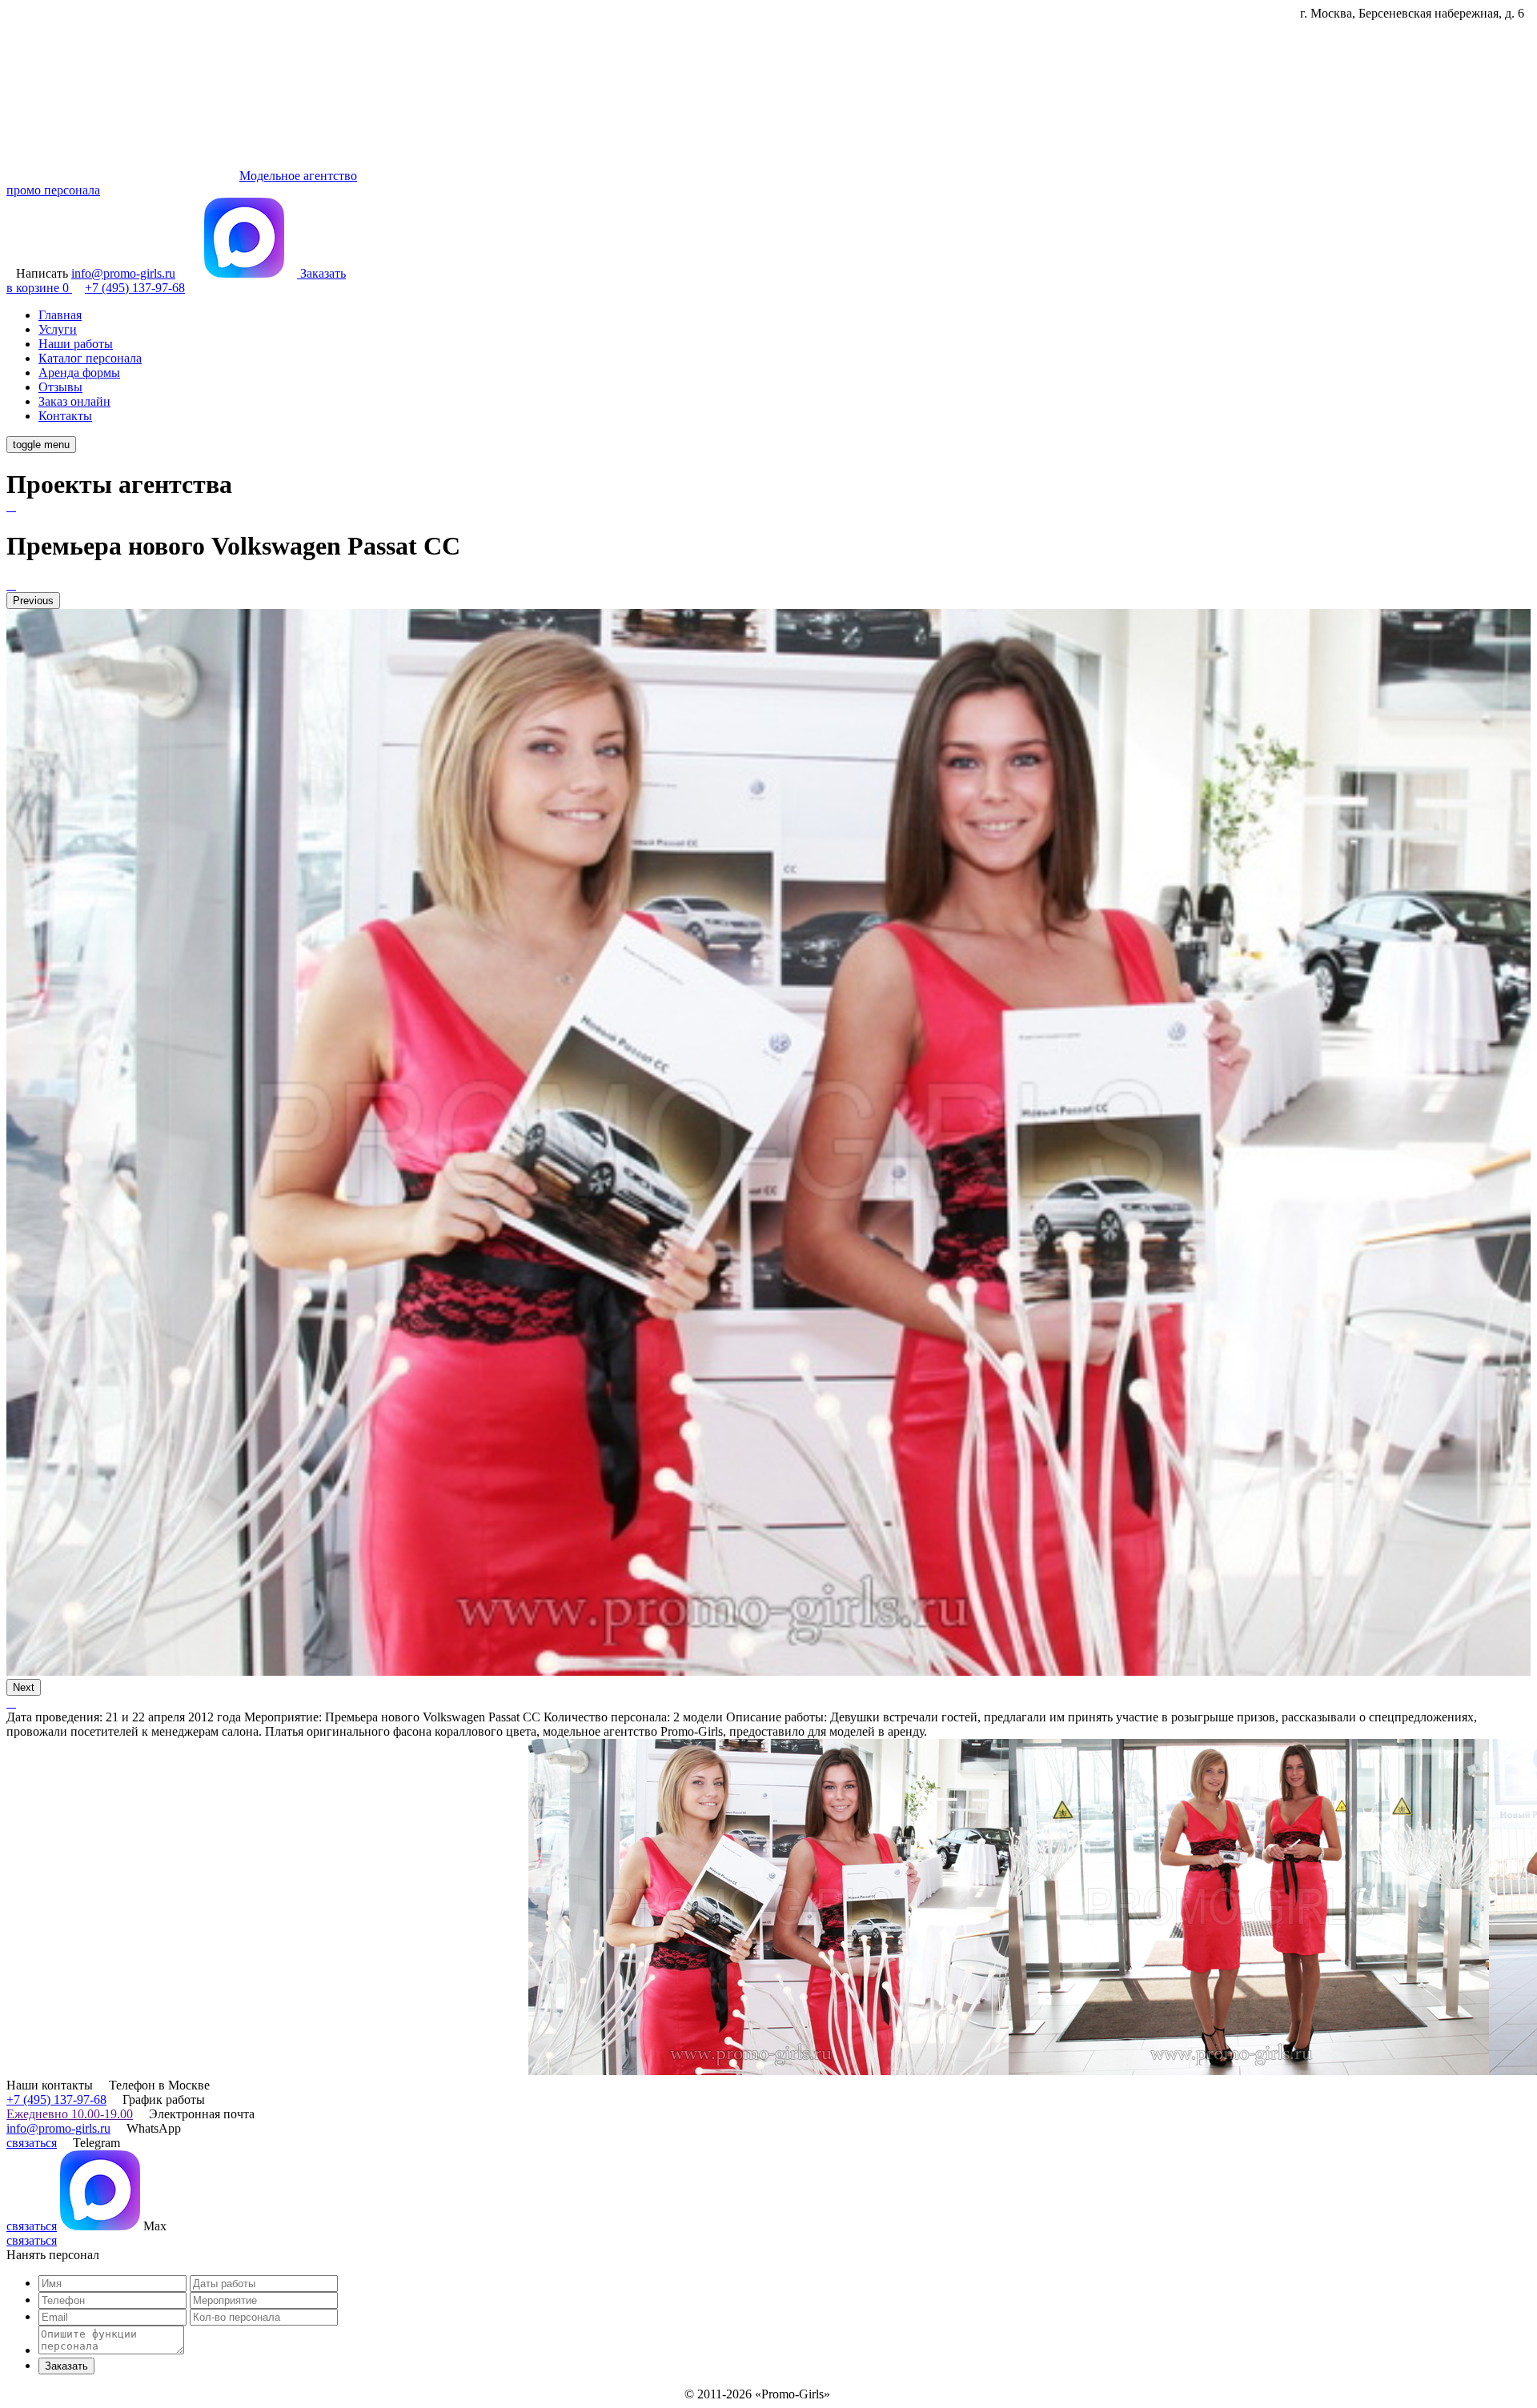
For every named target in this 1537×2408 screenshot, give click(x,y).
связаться (32, 2143)
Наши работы (76, 344)
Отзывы (60, 387)
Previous (33, 601)
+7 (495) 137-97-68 (56, 2099)
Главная (60, 315)
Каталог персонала (90, 358)
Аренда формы (79, 373)
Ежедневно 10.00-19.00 (70, 2114)
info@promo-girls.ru (58, 2128)
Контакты (65, 416)
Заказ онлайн (74, 401)
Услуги (58, 329)
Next (24, 1687)
